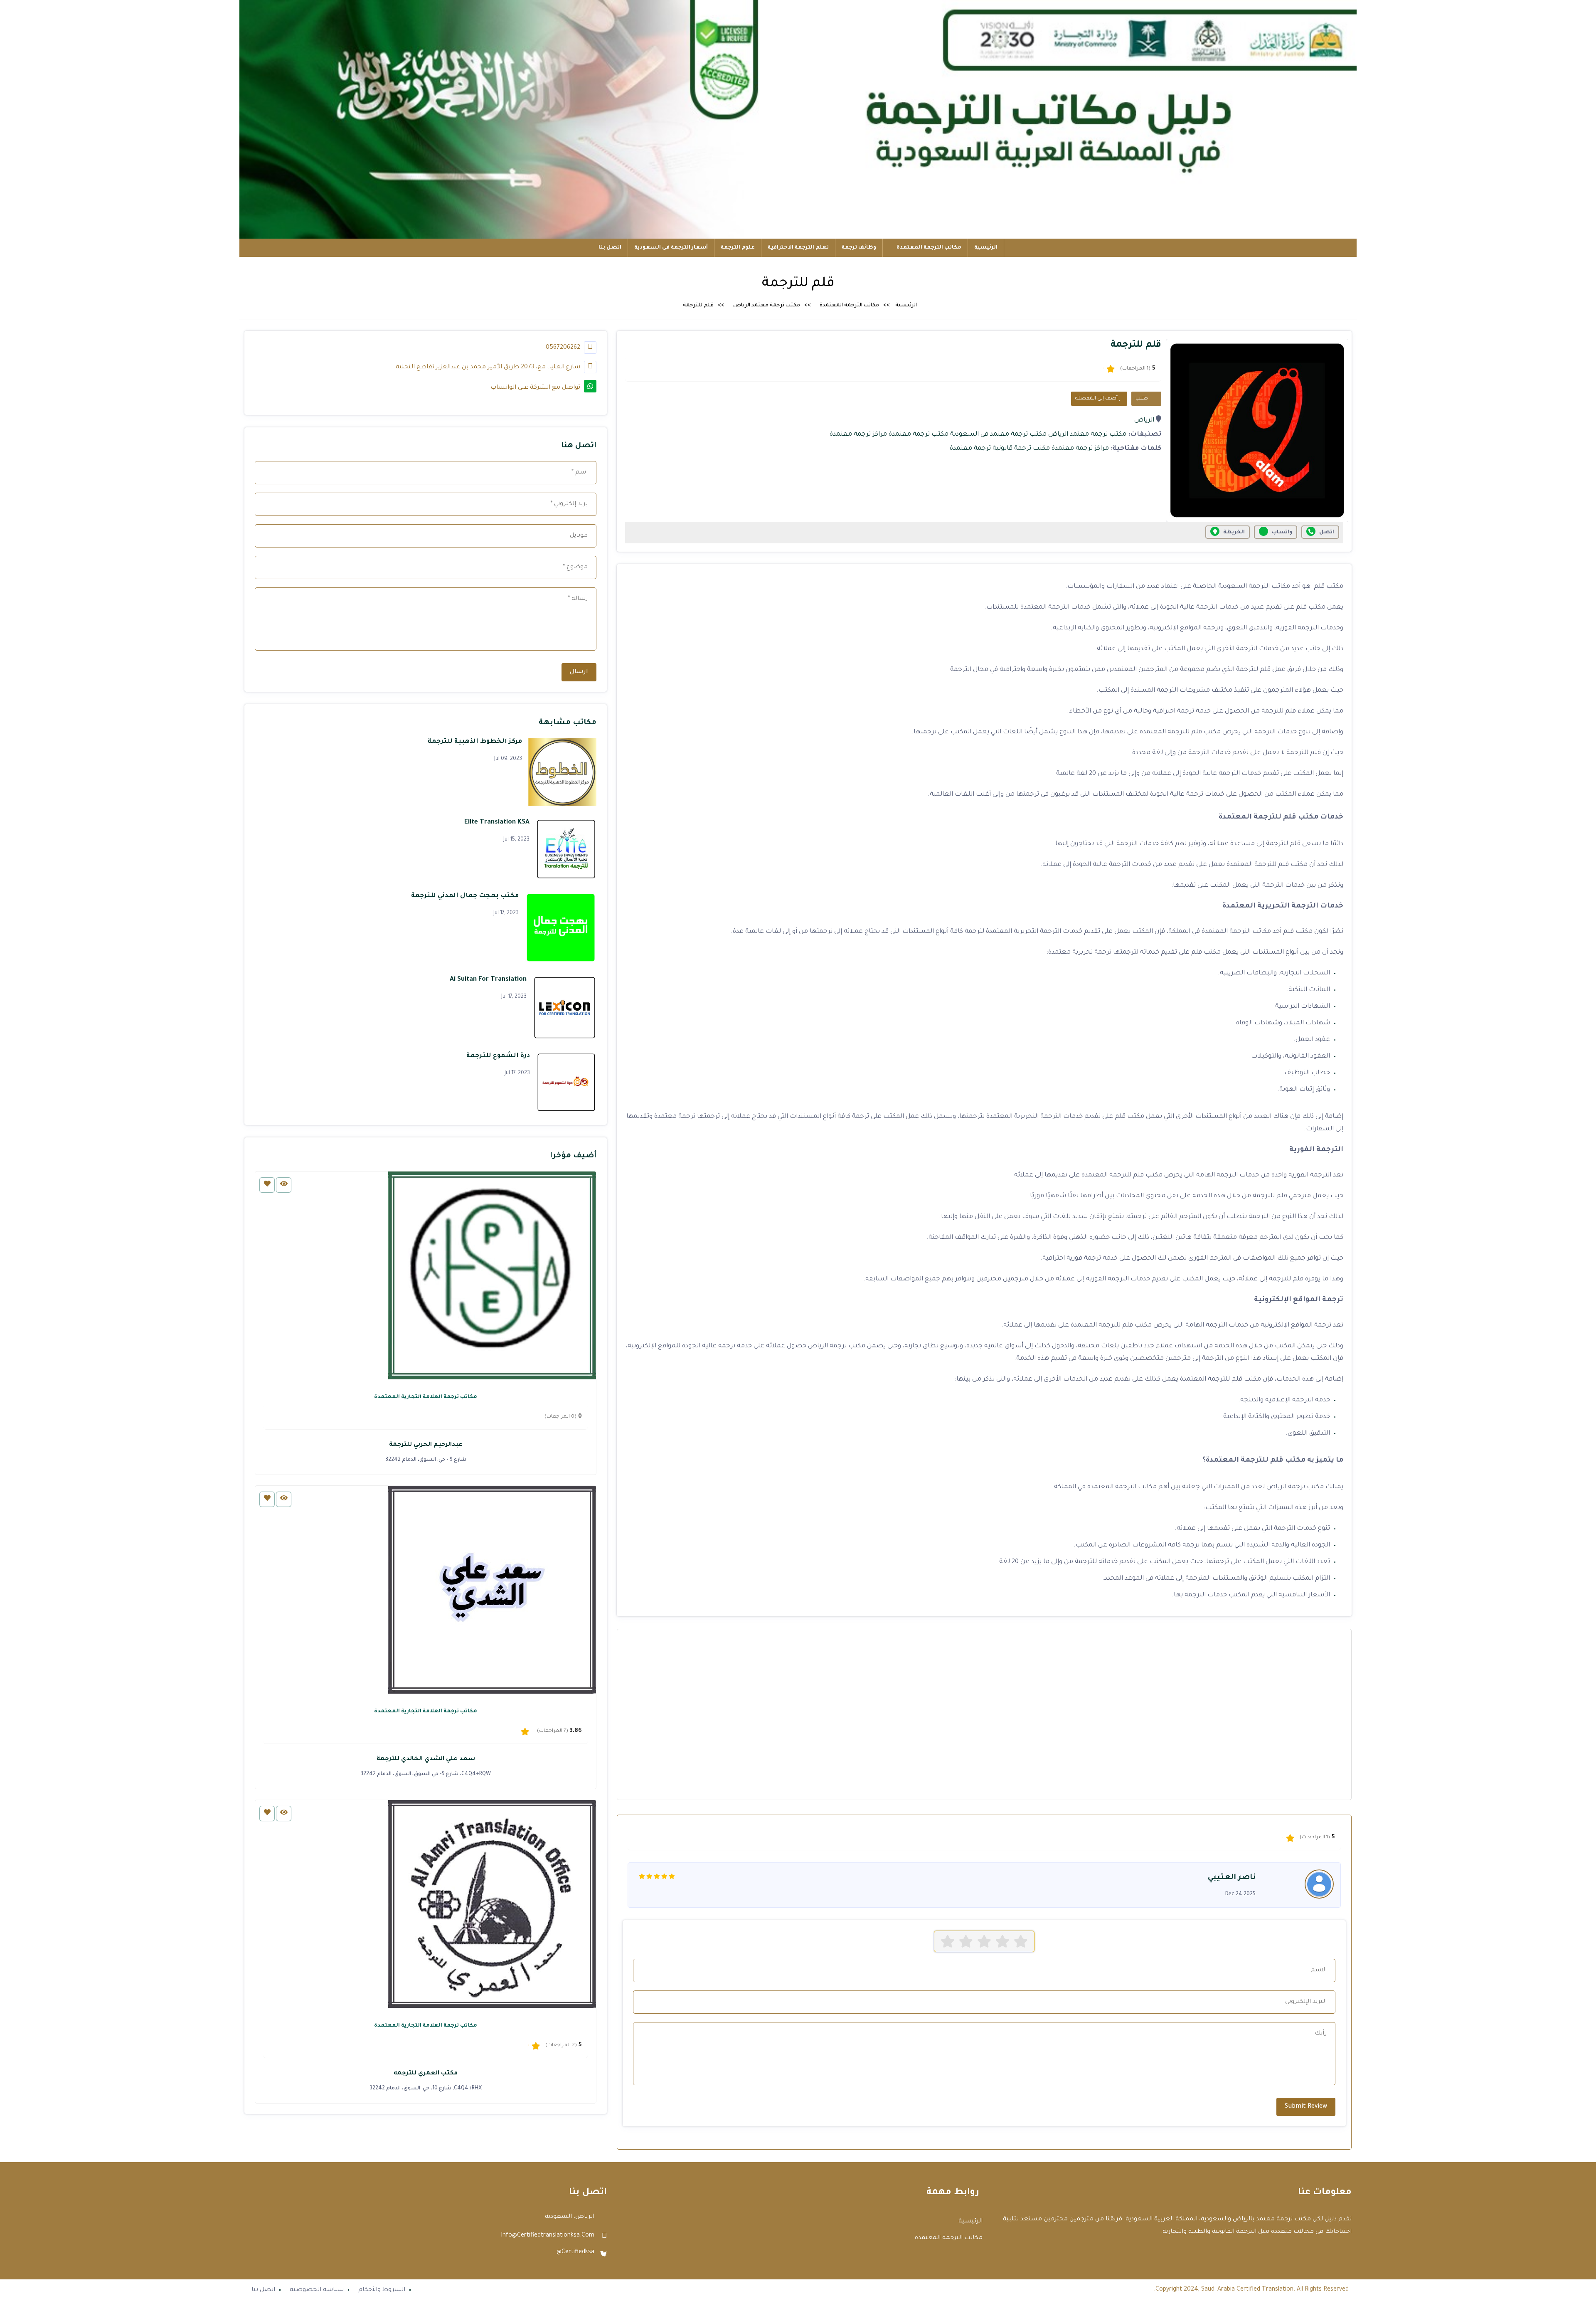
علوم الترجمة (738, 248)
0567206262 (564, 348)
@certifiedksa (575, 2252)
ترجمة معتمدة (970, 449)
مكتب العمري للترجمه (426, 2074)
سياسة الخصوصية (317, 2290)
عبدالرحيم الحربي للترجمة (426, 1445)
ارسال (579, 672)
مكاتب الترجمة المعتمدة (928, 248)
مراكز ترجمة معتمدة (858, 435)
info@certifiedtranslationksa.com (548, 2236)
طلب (1142, 399)
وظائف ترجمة (859, 248)
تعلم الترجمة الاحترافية (798, 248)
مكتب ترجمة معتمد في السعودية (998, 435)
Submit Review (1306, 2107)
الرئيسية (986, 248)
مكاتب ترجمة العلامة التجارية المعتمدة (426, 1397)
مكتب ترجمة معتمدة (919, 435)
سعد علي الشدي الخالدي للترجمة (426, 1759)
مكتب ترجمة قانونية (1021, 449)
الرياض (1144, 420)
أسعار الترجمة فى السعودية (671, 248)
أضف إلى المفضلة (1097, 399)
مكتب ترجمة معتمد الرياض (767, 306)
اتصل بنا (610, 248)
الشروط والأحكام (382, 2290)
